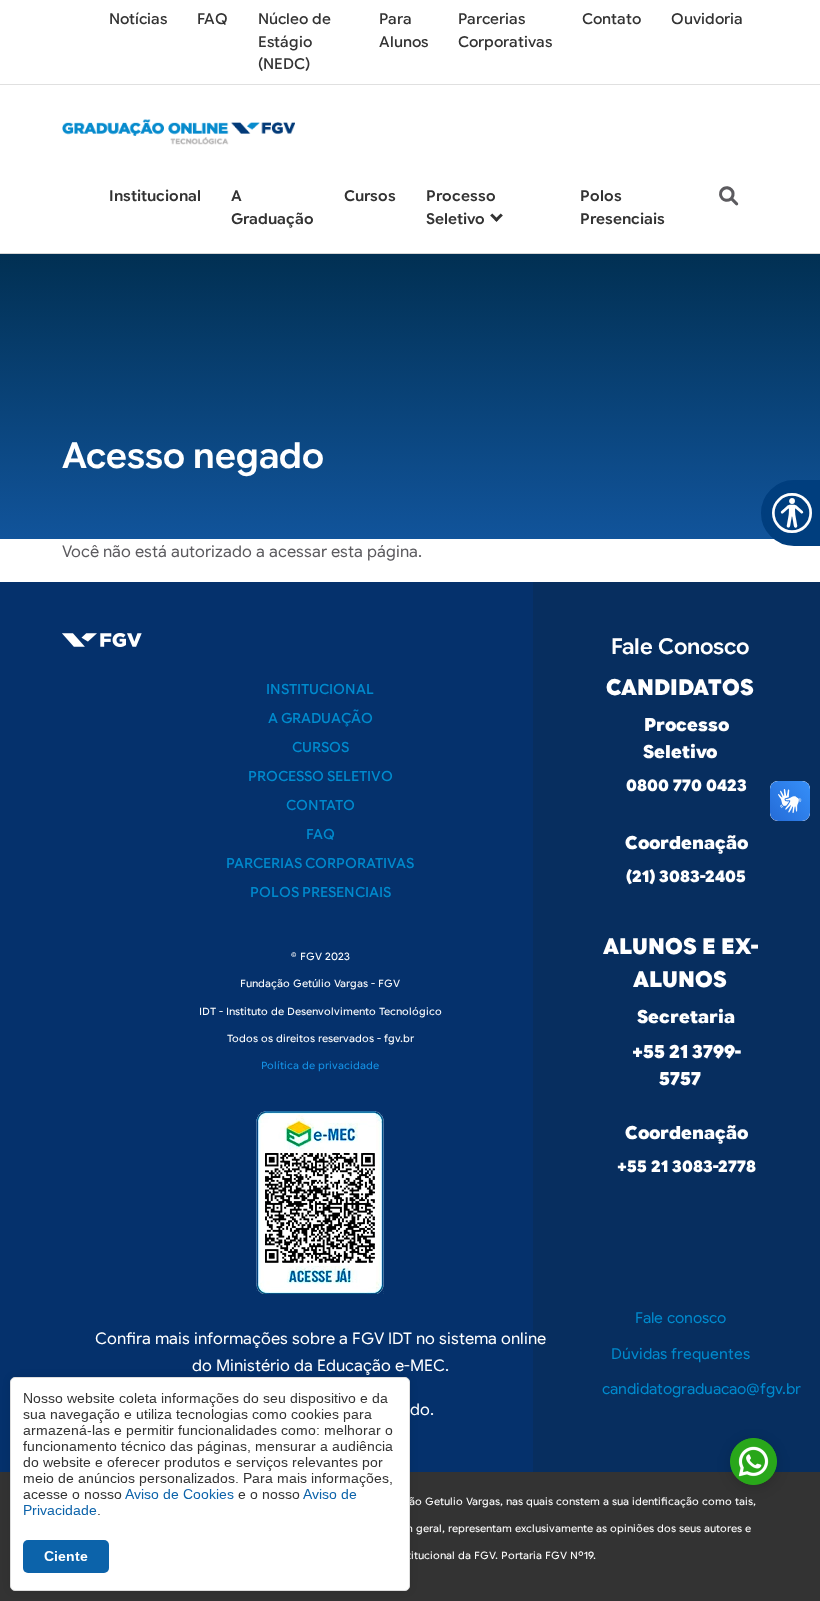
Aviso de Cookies (179, 1494)
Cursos (370, 196)
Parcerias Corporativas (320, 863)
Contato (611, 19)
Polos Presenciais (320, 892)
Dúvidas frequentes (680, 1354)
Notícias (138, 19)
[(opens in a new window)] (320, 1202)
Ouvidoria (707, 19)
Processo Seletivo (320, 776)
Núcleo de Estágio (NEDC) (294, 41)
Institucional (155, 196)
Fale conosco (680, 1318)
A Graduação (320, 718)
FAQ (212, 19)
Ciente (66, 1556)
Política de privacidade (320, 1065)
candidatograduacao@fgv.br (701, 1389)
